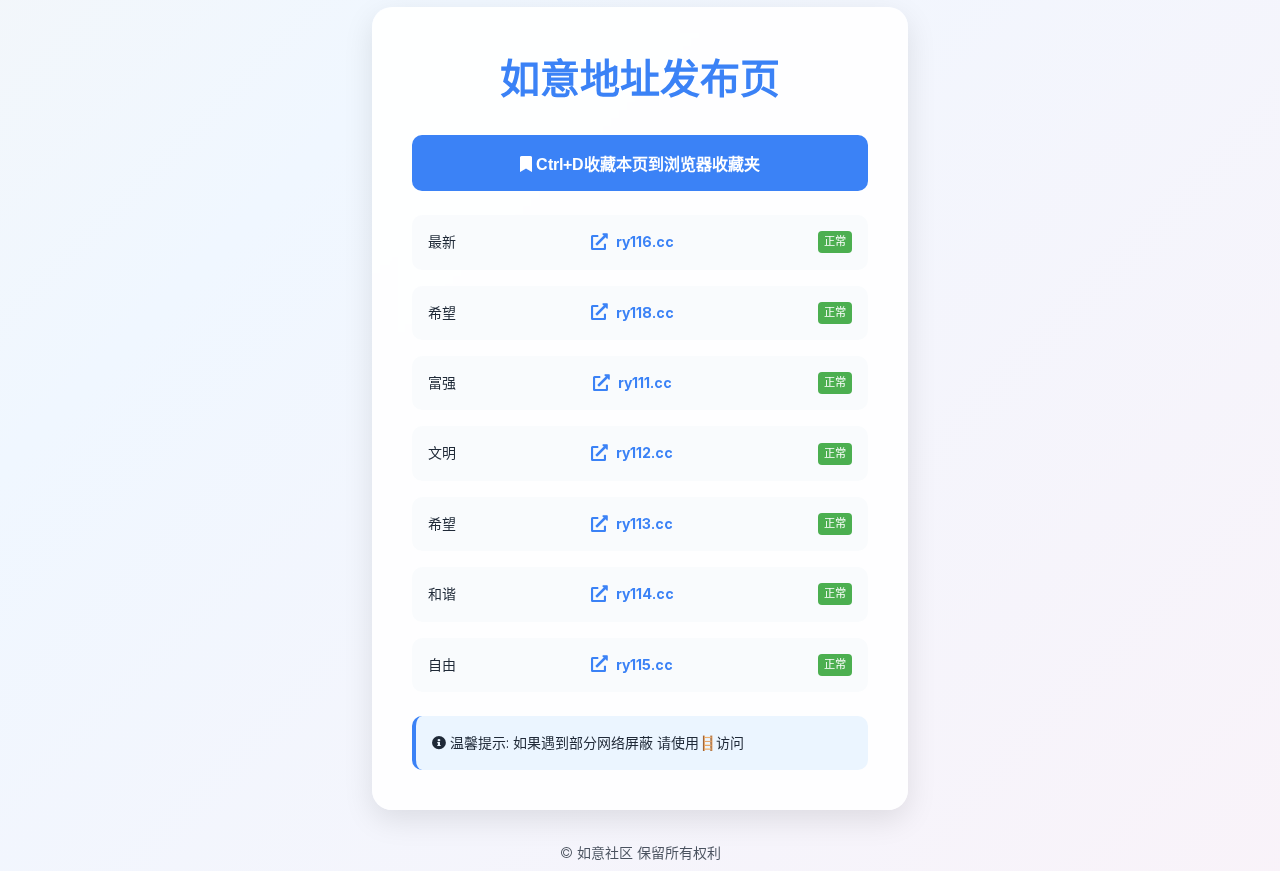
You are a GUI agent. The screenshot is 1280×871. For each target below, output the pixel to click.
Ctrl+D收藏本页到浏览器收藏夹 (646, 164)
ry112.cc (644, 452)
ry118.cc (645, 311)
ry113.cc (644, 522)
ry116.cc (645, 241)
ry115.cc (644, 663)
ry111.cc (645, 382)
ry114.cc (645, 593)
